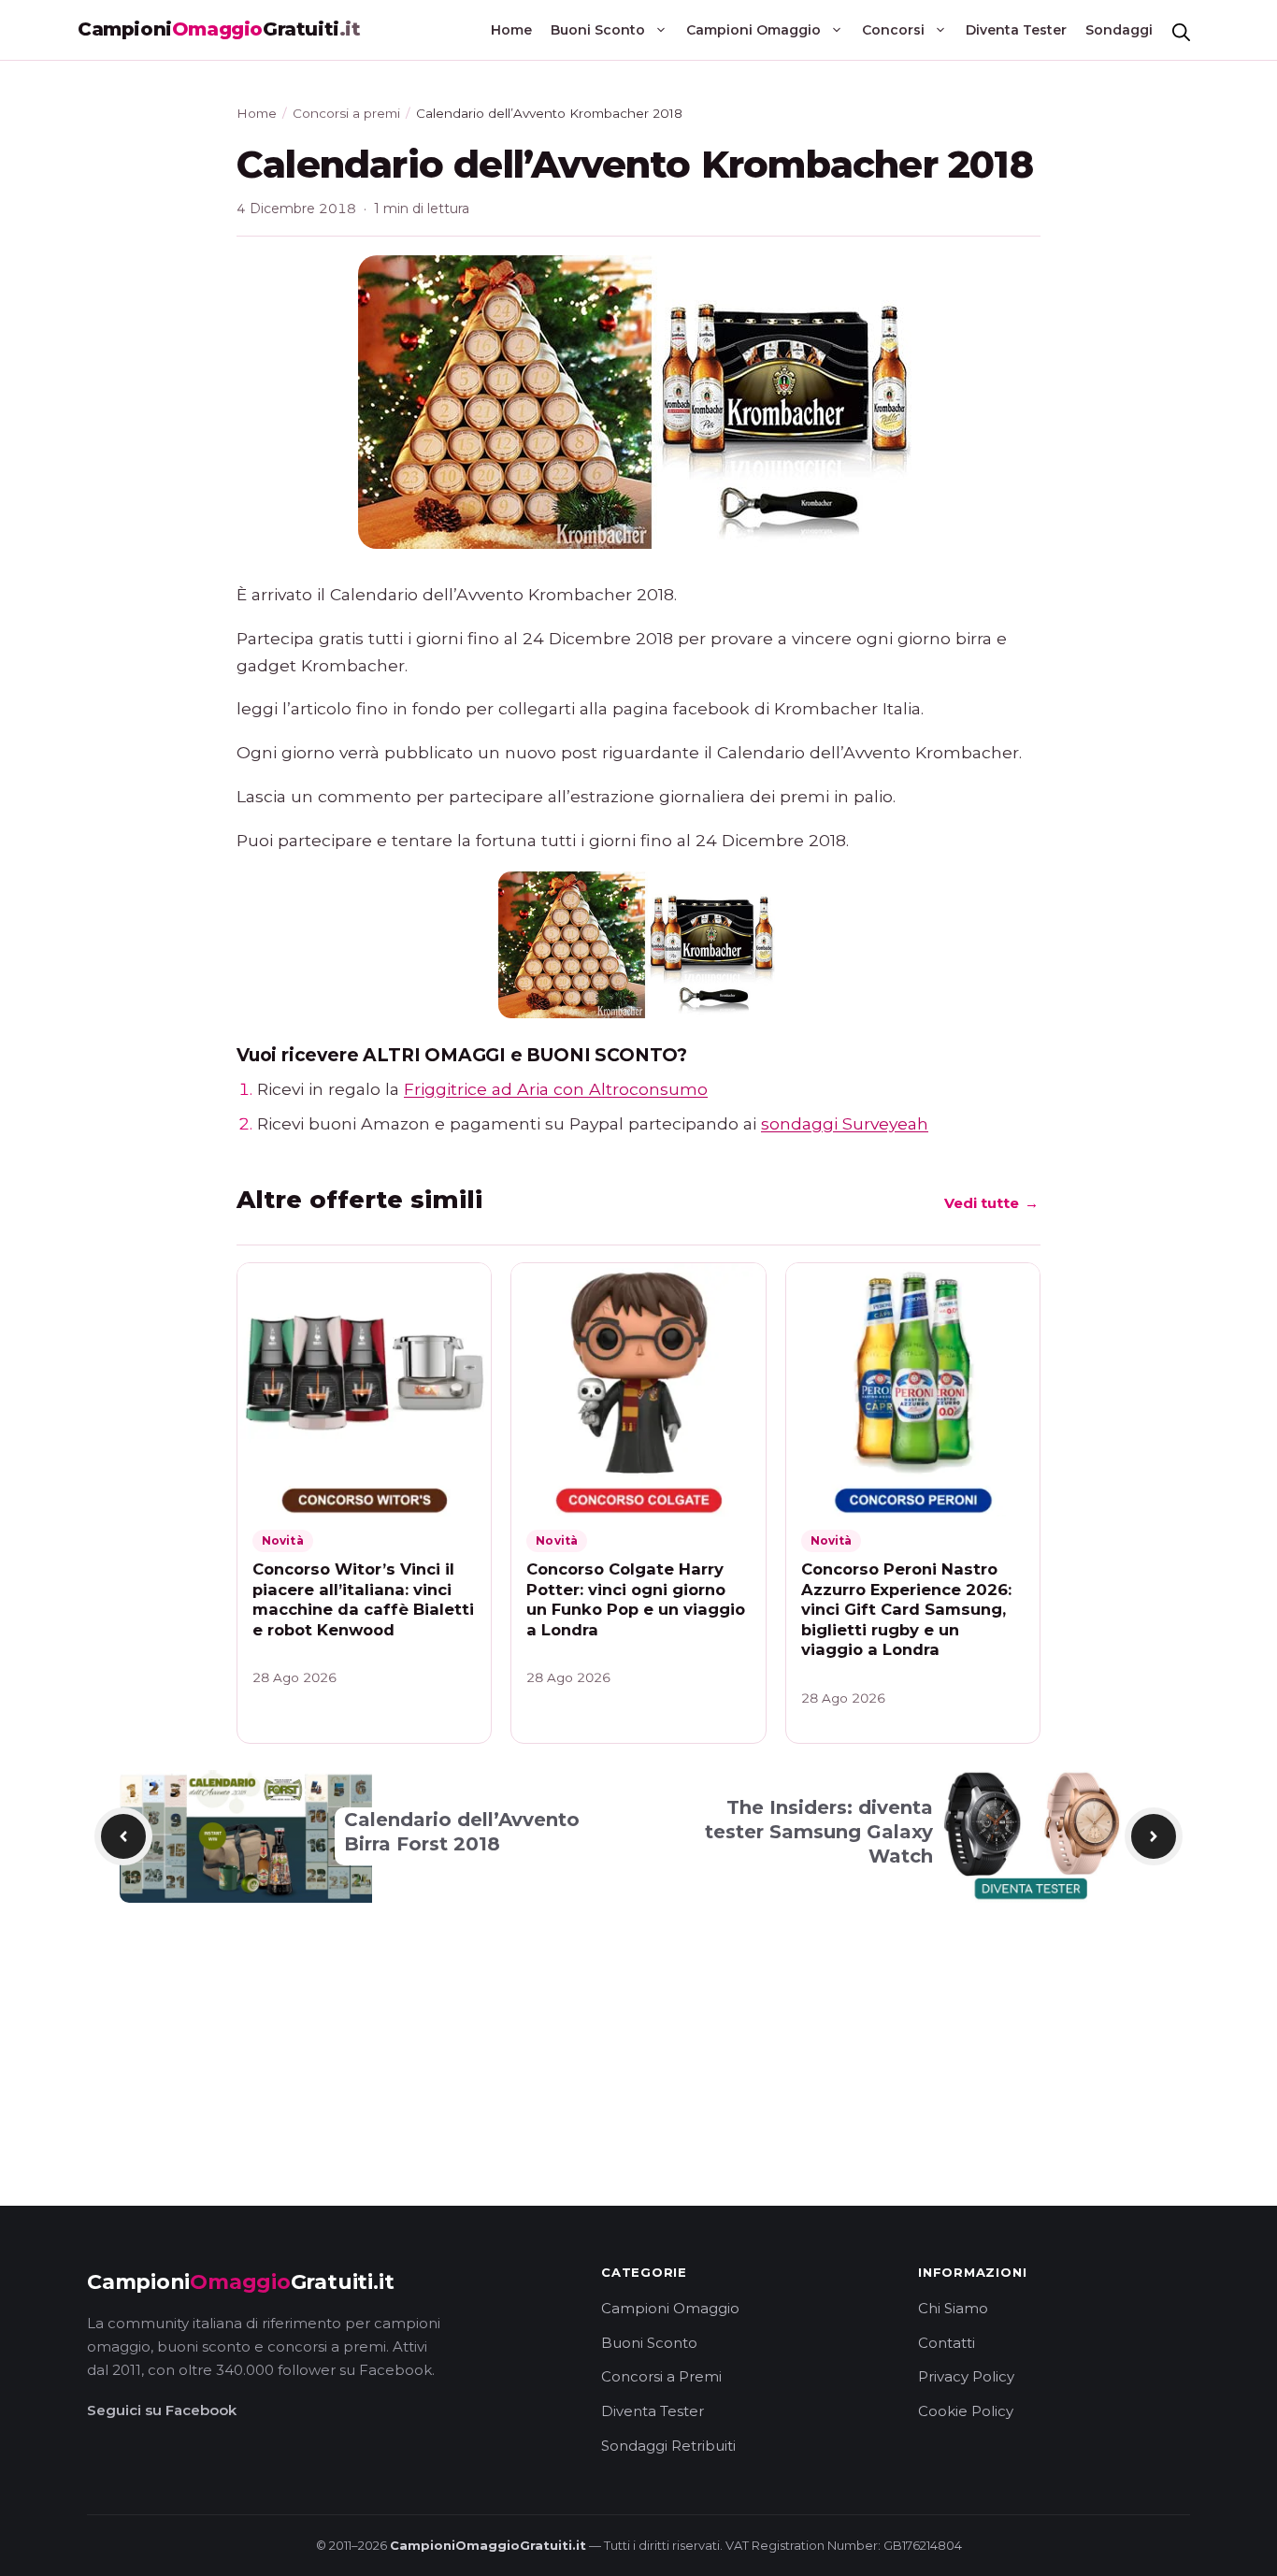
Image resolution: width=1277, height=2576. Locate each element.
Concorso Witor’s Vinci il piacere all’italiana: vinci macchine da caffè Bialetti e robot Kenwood (363, 1599)
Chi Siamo (953, 2308)
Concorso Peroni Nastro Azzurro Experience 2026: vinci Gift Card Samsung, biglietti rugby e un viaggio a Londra (906, 1609)
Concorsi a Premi (661, 2376)
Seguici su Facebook (162, 2410)
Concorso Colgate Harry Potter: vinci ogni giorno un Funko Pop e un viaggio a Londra (636, 1599)
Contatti (947, 2343)
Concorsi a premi (346, 113)
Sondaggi (1119, 30)
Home (511, 30)
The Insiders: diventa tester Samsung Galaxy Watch (819, 1832)
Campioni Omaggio (753, 30)
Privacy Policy (966, 2376)
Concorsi (893, 30)
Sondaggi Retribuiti (668, 2446)
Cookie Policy (966, 2411)
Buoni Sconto (598, 30)
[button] (1181, 30)
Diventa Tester (1016, 30)
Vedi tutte (992, 1209)
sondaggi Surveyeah (845, 1123)
